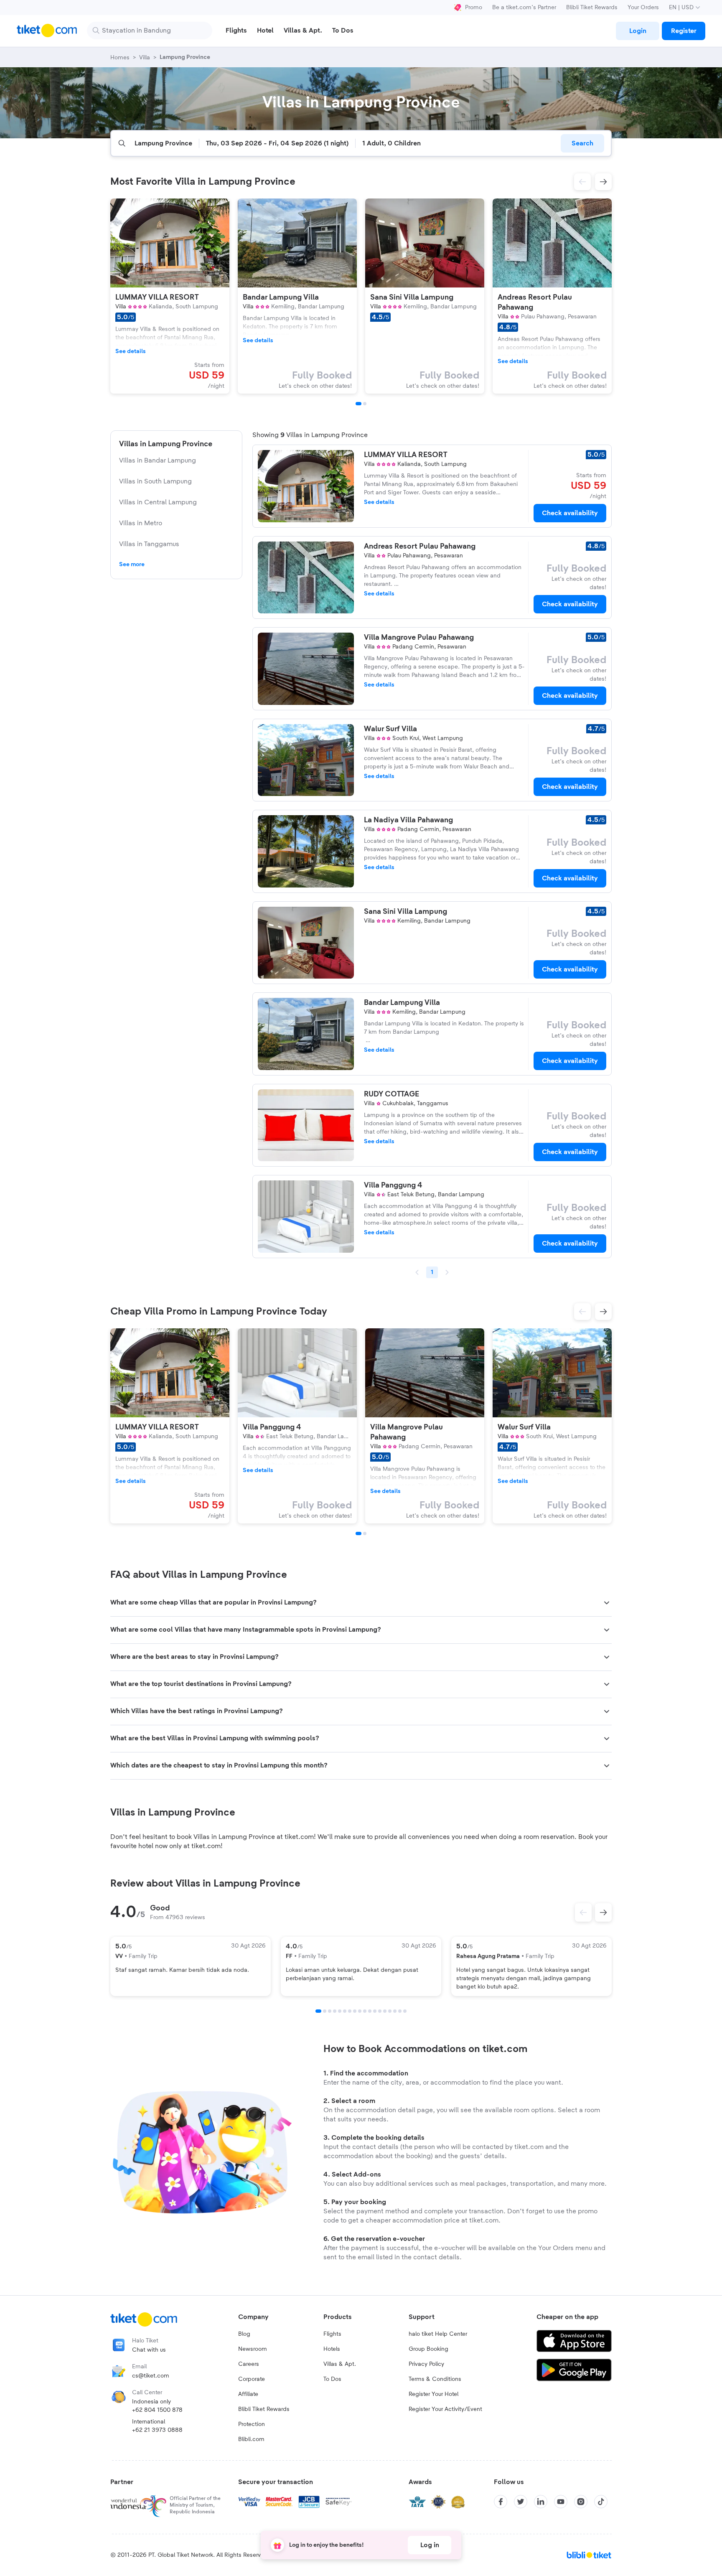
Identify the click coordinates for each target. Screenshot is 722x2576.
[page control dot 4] (335, 2011)
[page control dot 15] (390, 2011)
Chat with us (149, 2350)
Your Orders (643, 8)
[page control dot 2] (325, 2011)
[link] (638, 31)
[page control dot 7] (350, 2011)
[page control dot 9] (360, 2011)
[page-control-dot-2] (365, 404)
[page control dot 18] (405, 2011)
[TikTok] (601, 2502)
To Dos (332, 2379)
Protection (252, 2424)
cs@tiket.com (151, 2376)
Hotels (332, 2349)
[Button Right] (603, 1912)
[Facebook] (501, 2502)
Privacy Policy (426, 2364)
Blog (244, 2334)
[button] (582, 182)
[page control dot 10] (365, 2011)
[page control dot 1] (318, 2011)
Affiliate (248, 2394)
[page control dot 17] (400, 2011)
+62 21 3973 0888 (157, 2430)
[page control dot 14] (385, 2011)
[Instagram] (581, 2502)
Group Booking (428, 2349)
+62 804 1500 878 (157, 2410)
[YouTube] (561, 2502)
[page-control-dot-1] (358, 404)
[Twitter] (521, 2502)
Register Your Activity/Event (445, 2409)
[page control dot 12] (375, 2011)
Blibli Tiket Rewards (592, 8)
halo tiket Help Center (438, 2334)
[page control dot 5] (340, 2011)
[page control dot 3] (330, 2011)
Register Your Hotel (433, 2394)
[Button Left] (583, 1912)
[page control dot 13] (380, 2011)
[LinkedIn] (541, 2502)
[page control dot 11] (370, 2011)
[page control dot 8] (355, 2011)
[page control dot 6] (345, 2011)
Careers (249, 2364)
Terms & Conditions (435, 2379)
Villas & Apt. (340, 2364)
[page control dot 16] (395, 2011)
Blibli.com (251, 2439)
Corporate (252, 2379)
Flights (332, 2334)
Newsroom (253, 2349)
